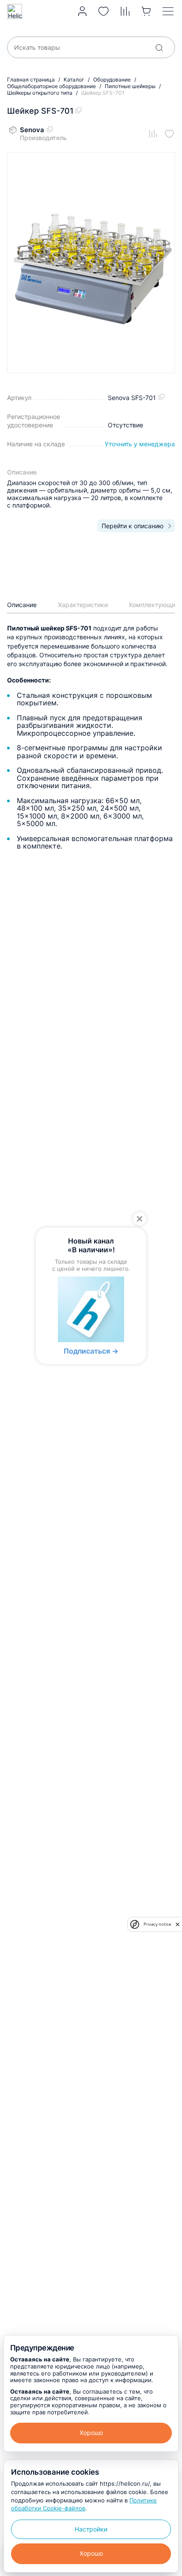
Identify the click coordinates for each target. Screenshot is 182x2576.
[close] (178, 1924)
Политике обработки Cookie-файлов (84, 2504)
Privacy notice (157, 1924)
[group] (91, 263)
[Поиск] (159, 48)
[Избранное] (104, 11)
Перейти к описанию (133, 526)
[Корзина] (146, 11)
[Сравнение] (125, 11)
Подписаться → (91, 1351)
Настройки (91, 2529)
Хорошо (91, 2433)
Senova (32, 130)
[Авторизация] (82, 11)
